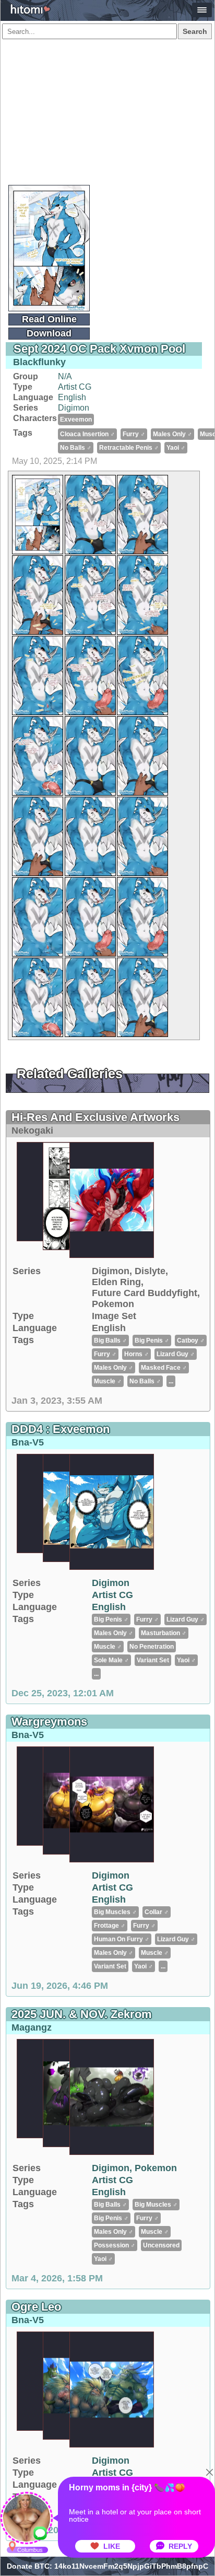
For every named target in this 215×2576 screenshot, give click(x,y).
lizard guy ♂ (176, 1354)
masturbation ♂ (164, 1633)
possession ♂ (115, 2245)
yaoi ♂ (176, 448)
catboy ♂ (191, 1341)
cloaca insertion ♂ (87, 434)
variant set (153, 1660)
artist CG (75, 387)
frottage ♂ (110, 1926)
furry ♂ (134, 434)
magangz (32, 2027)
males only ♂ (172, 434)
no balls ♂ (76, 448)
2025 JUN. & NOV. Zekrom (82, 2014)
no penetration (152, 1647)
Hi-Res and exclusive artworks (95, 1117)
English (72, 397)
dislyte (150, 1271)
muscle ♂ (108, 1381)
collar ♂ (157, 1912)
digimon (74, 408)
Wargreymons (49, 1722)
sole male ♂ (111, 1660)
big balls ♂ (110, 1341)
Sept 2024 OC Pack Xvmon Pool (99, 349)
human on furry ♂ (122, 1939)
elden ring (116, 1282)
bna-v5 (28, 1442)
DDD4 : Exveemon (61, 1429)
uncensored (161, 2245)
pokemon (113, 1304)
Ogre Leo (36, 2307)
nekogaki (32, 1130)
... (171, 1381)
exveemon (76, 419)
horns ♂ (136, 1354)
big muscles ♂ (115, 1912)
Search (195, 31)
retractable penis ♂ (129, 448)
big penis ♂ (152, 1341)
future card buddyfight (145, 1293)
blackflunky (39, 362)
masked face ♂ (164, 1368)
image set (114, 1316)
